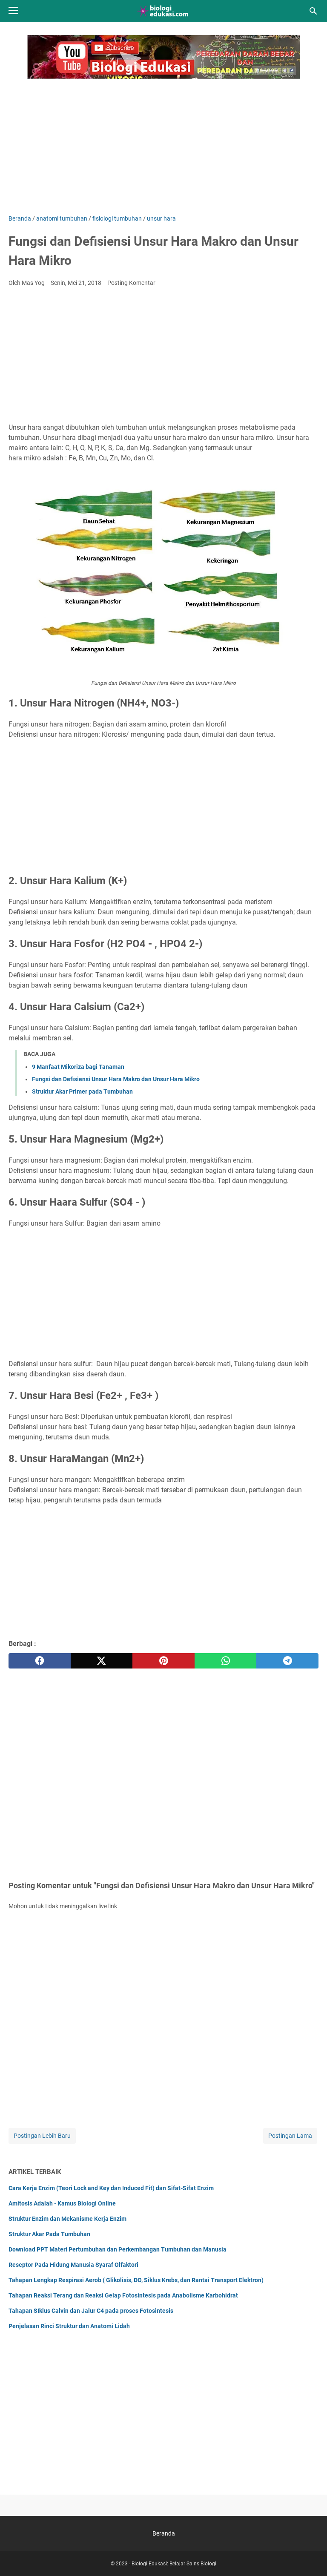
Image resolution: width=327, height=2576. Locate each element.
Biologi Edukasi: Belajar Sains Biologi (174, 2564)
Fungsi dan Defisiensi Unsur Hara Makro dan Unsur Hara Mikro (116, 1079)
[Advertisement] (163, 142)
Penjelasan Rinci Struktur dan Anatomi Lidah (69, 2326)
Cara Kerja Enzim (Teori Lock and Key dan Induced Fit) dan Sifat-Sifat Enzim (111, 2188)
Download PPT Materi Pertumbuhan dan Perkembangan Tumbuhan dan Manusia (118, 2249)
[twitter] (102, 1661)
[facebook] (40, 1661)
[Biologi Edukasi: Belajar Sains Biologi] (164, 11)
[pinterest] (163, 1661)
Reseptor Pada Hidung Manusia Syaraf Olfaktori (73, 2265)
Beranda (164, 2533)
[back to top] (310, 2557)
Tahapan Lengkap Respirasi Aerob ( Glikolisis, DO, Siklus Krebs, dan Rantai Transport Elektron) (136, 2280)
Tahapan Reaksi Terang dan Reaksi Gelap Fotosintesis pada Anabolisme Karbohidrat (123, 2295)
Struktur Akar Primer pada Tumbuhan (82, 1091)
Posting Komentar (131, 283)
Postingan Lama (290, 2136)
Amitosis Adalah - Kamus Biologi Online (62, 2203)
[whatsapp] (226, 1661)
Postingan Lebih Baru (42, 2136)
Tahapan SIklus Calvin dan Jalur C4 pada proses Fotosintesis (91, 2311)
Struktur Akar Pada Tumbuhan (49, 2234)
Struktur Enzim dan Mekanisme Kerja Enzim (67, 2219)
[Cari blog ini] (313, 11)
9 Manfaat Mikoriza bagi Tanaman (78, 1067)
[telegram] (287, 1661)
